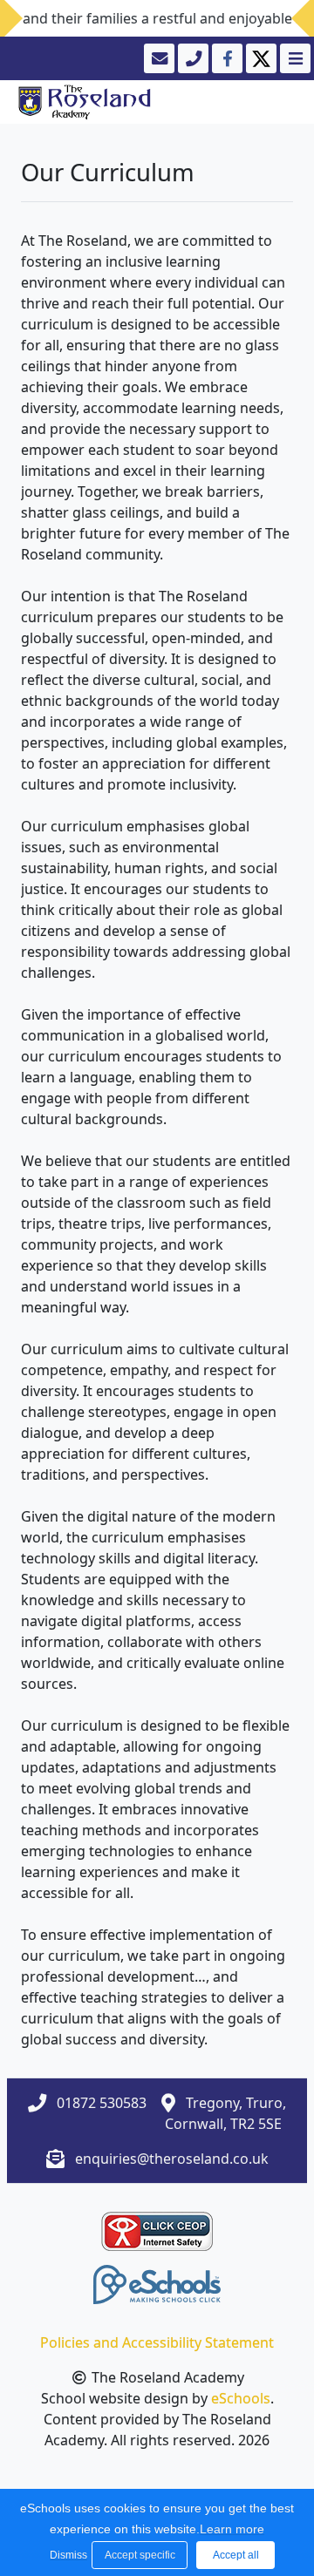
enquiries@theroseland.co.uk (172, 2159)
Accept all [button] (236, 2555)
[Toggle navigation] (294, 58)
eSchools (241, 2398)
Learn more (232, 2529)
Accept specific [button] (140, 2555)
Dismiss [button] (66, 2555)
